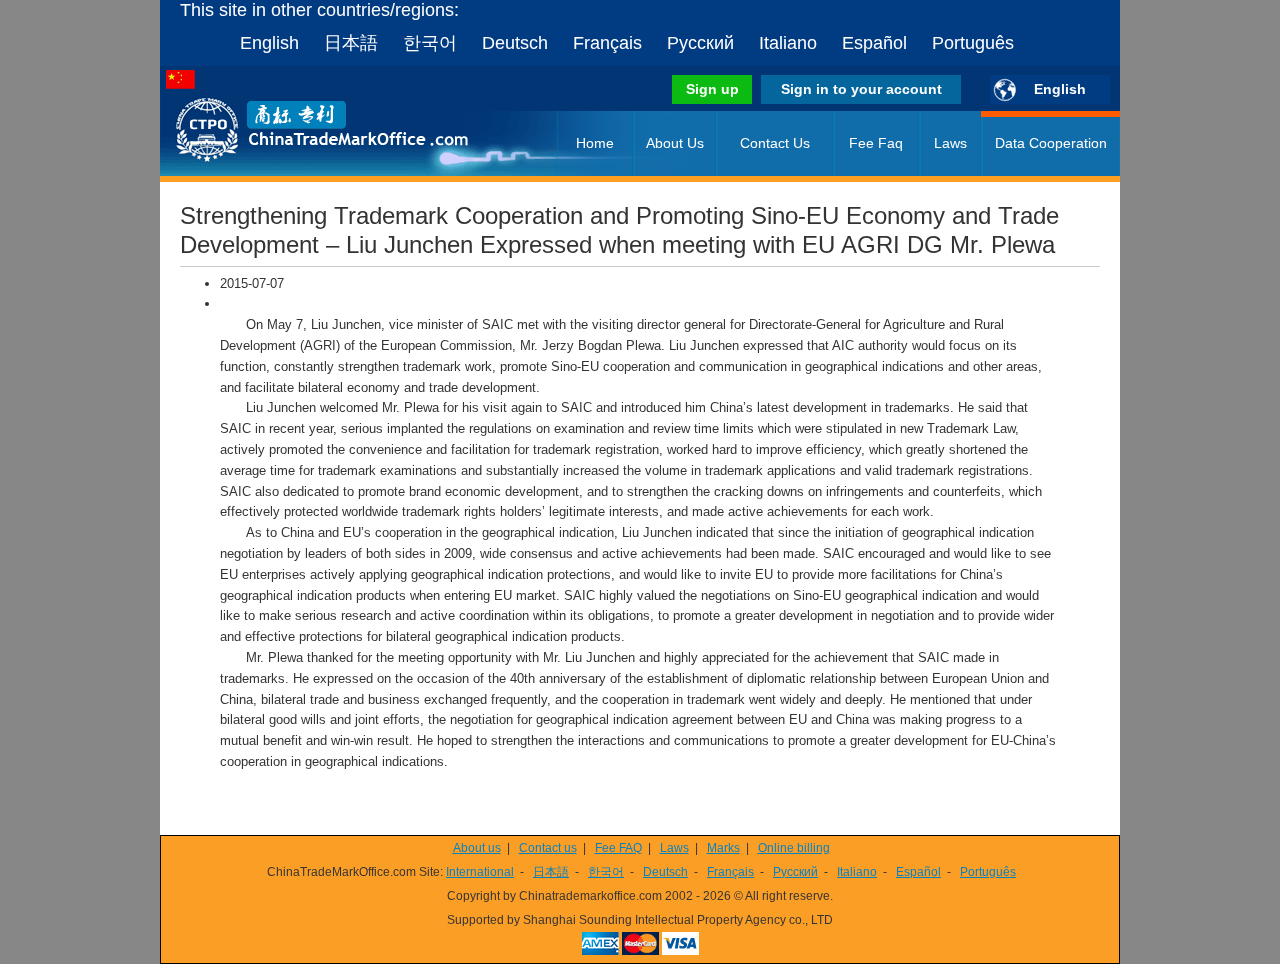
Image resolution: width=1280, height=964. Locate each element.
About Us (675, 143)
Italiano (788, 43)
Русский (700, 43)
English (269, 43)
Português (973, 43)
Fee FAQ (618, 848)
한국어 (430, 43)
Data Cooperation (1051, 143)
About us (477, 848)
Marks (723, 848)
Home (595, 143)
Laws (950, 143)
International (480, 872)
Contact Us (775, 143)
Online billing (794, 848)
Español (874, 43)
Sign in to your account (861, 89)
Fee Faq (876, 143)
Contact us (548, 848)
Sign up (712, 89)
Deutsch (515, 43)
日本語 (351, 43)
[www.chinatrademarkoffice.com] (295, 172)
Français (607, 43)
